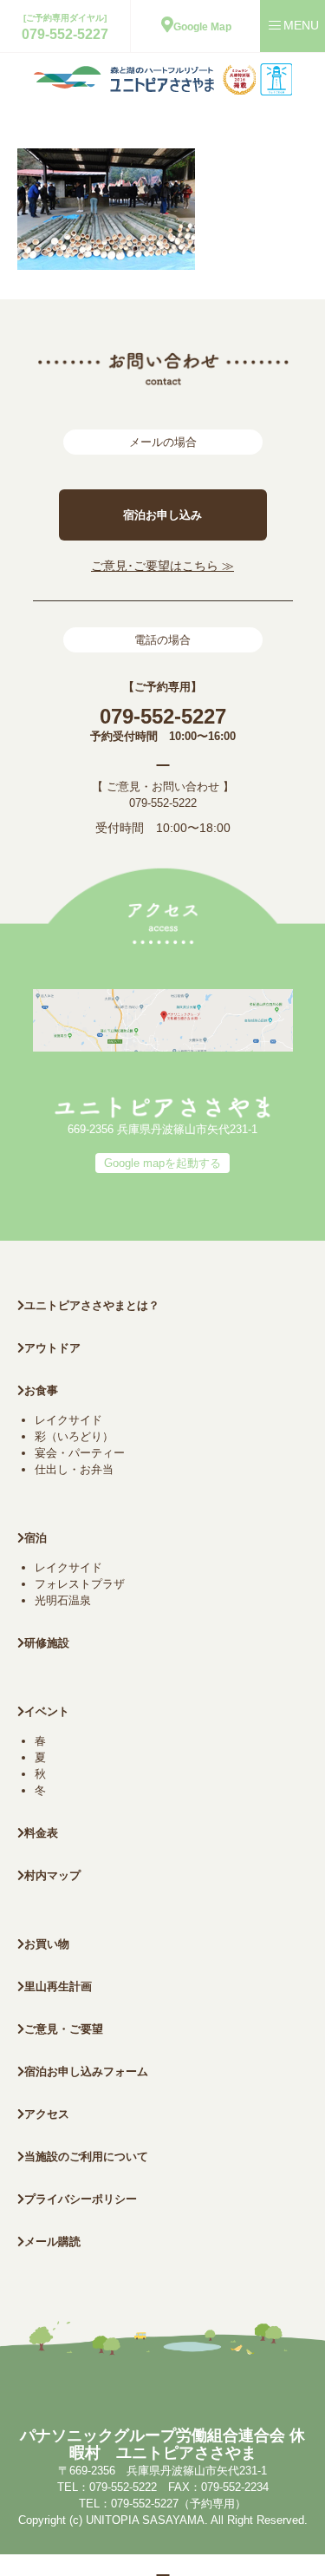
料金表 (41, 1833)
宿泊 (36, 1538)
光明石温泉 (63, 1600)
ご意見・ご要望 (64, 2029)
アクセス (47, 2114)
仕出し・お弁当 (74, 1469)
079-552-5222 (163, 803)
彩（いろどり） (74, 1436)
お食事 (41, 1390)
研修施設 (47, 1643)
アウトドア (52, 1348)
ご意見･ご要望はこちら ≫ (162, 566)
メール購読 (52, 2242)
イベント (47, 1711)
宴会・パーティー (80, 1453)
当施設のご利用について (86, 2156)
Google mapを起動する (162, 1163)
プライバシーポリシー (81, 2199)
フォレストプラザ (80, 1584)
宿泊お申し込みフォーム (86, 2071)
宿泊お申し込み (162, 515)
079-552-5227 (65, 34)
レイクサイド (68, 1420)
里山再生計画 (58, 1986)
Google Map (202, 27)
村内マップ (52, 1875)
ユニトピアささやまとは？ (92, 1305)
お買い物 (47, 1944)
